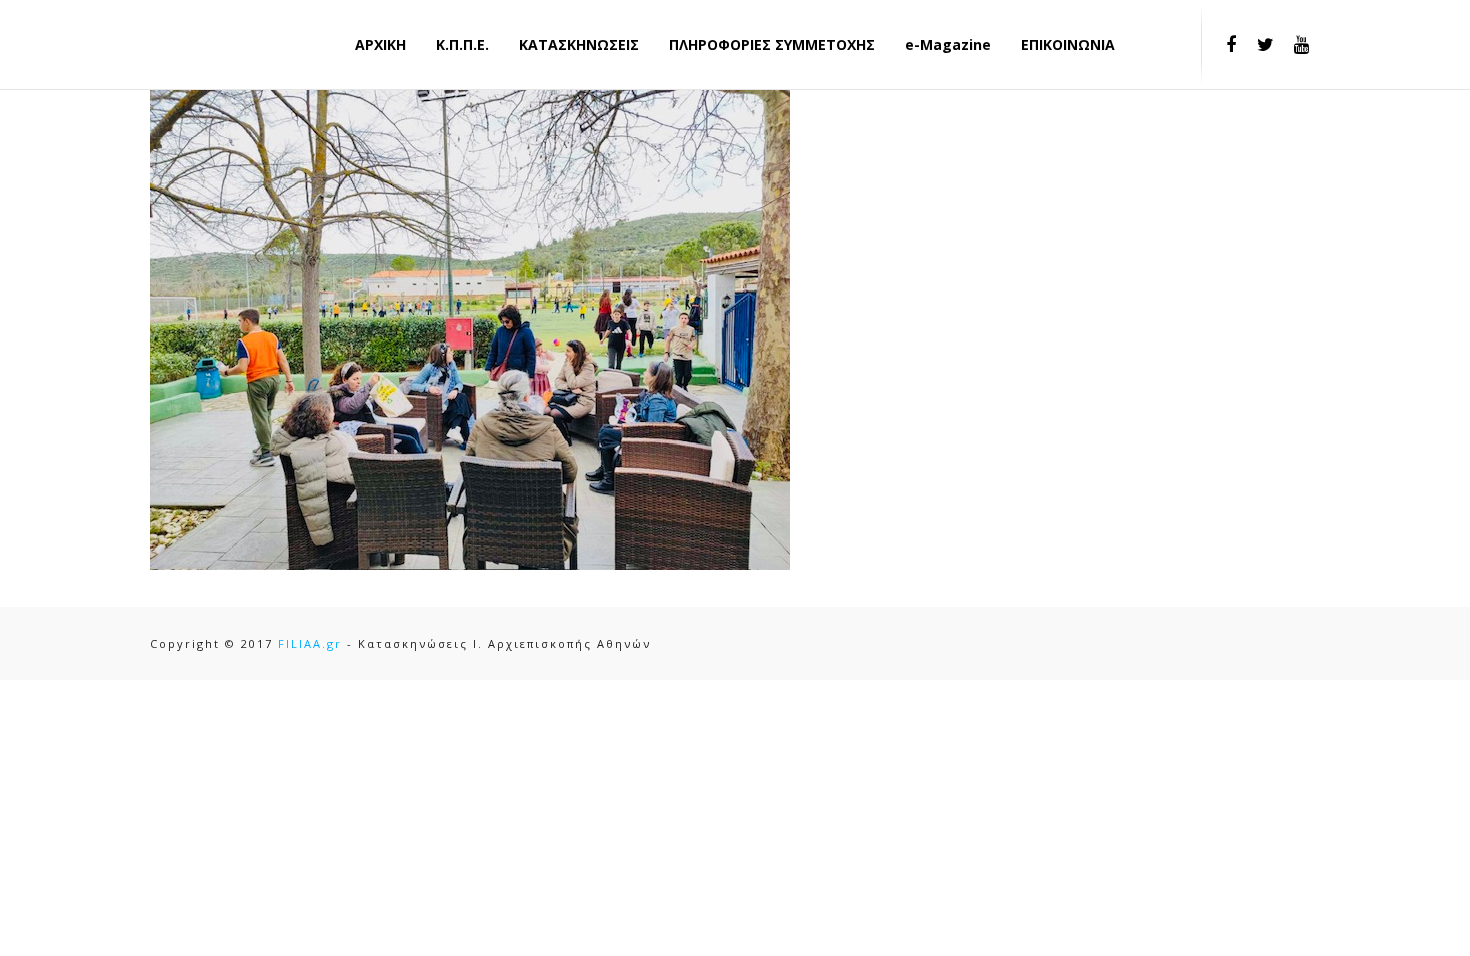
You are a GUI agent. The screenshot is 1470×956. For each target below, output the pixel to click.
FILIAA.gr (310, 643)
